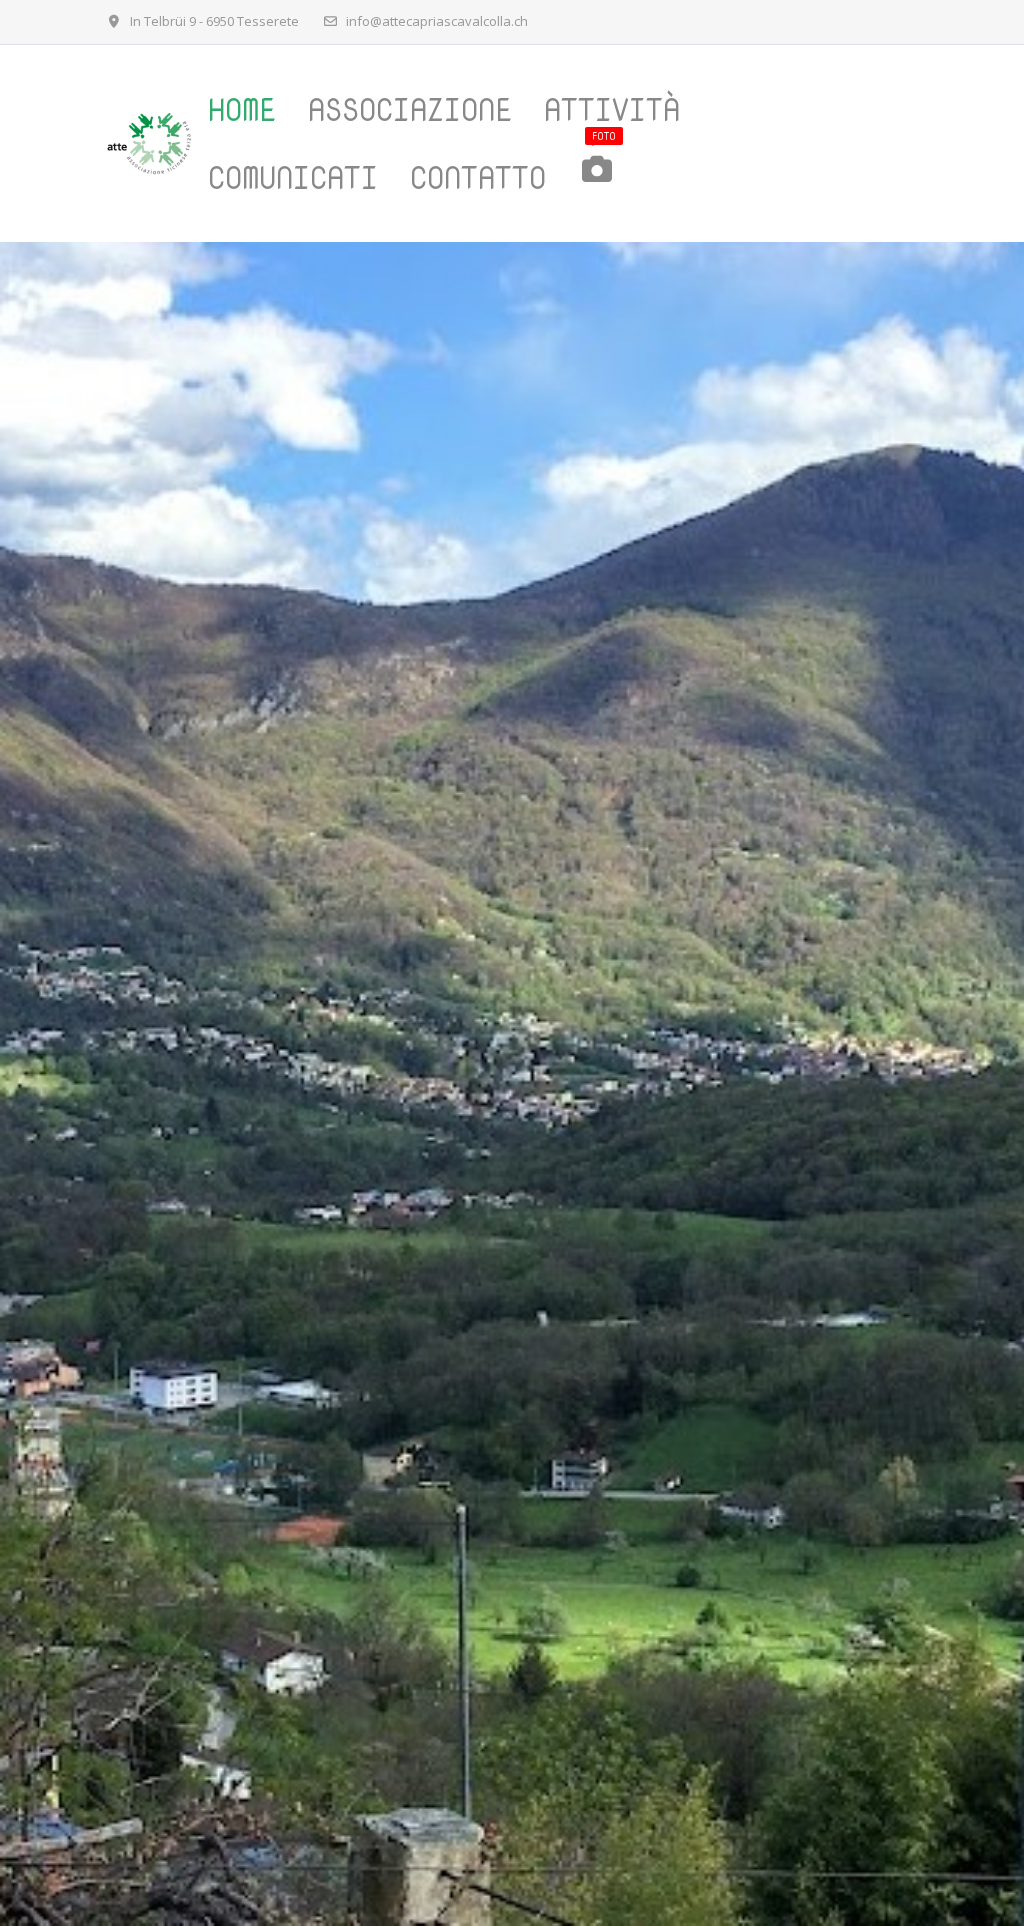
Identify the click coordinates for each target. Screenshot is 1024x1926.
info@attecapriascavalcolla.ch (437, 21)
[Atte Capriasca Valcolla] (149, 143)
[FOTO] (609, 178)
